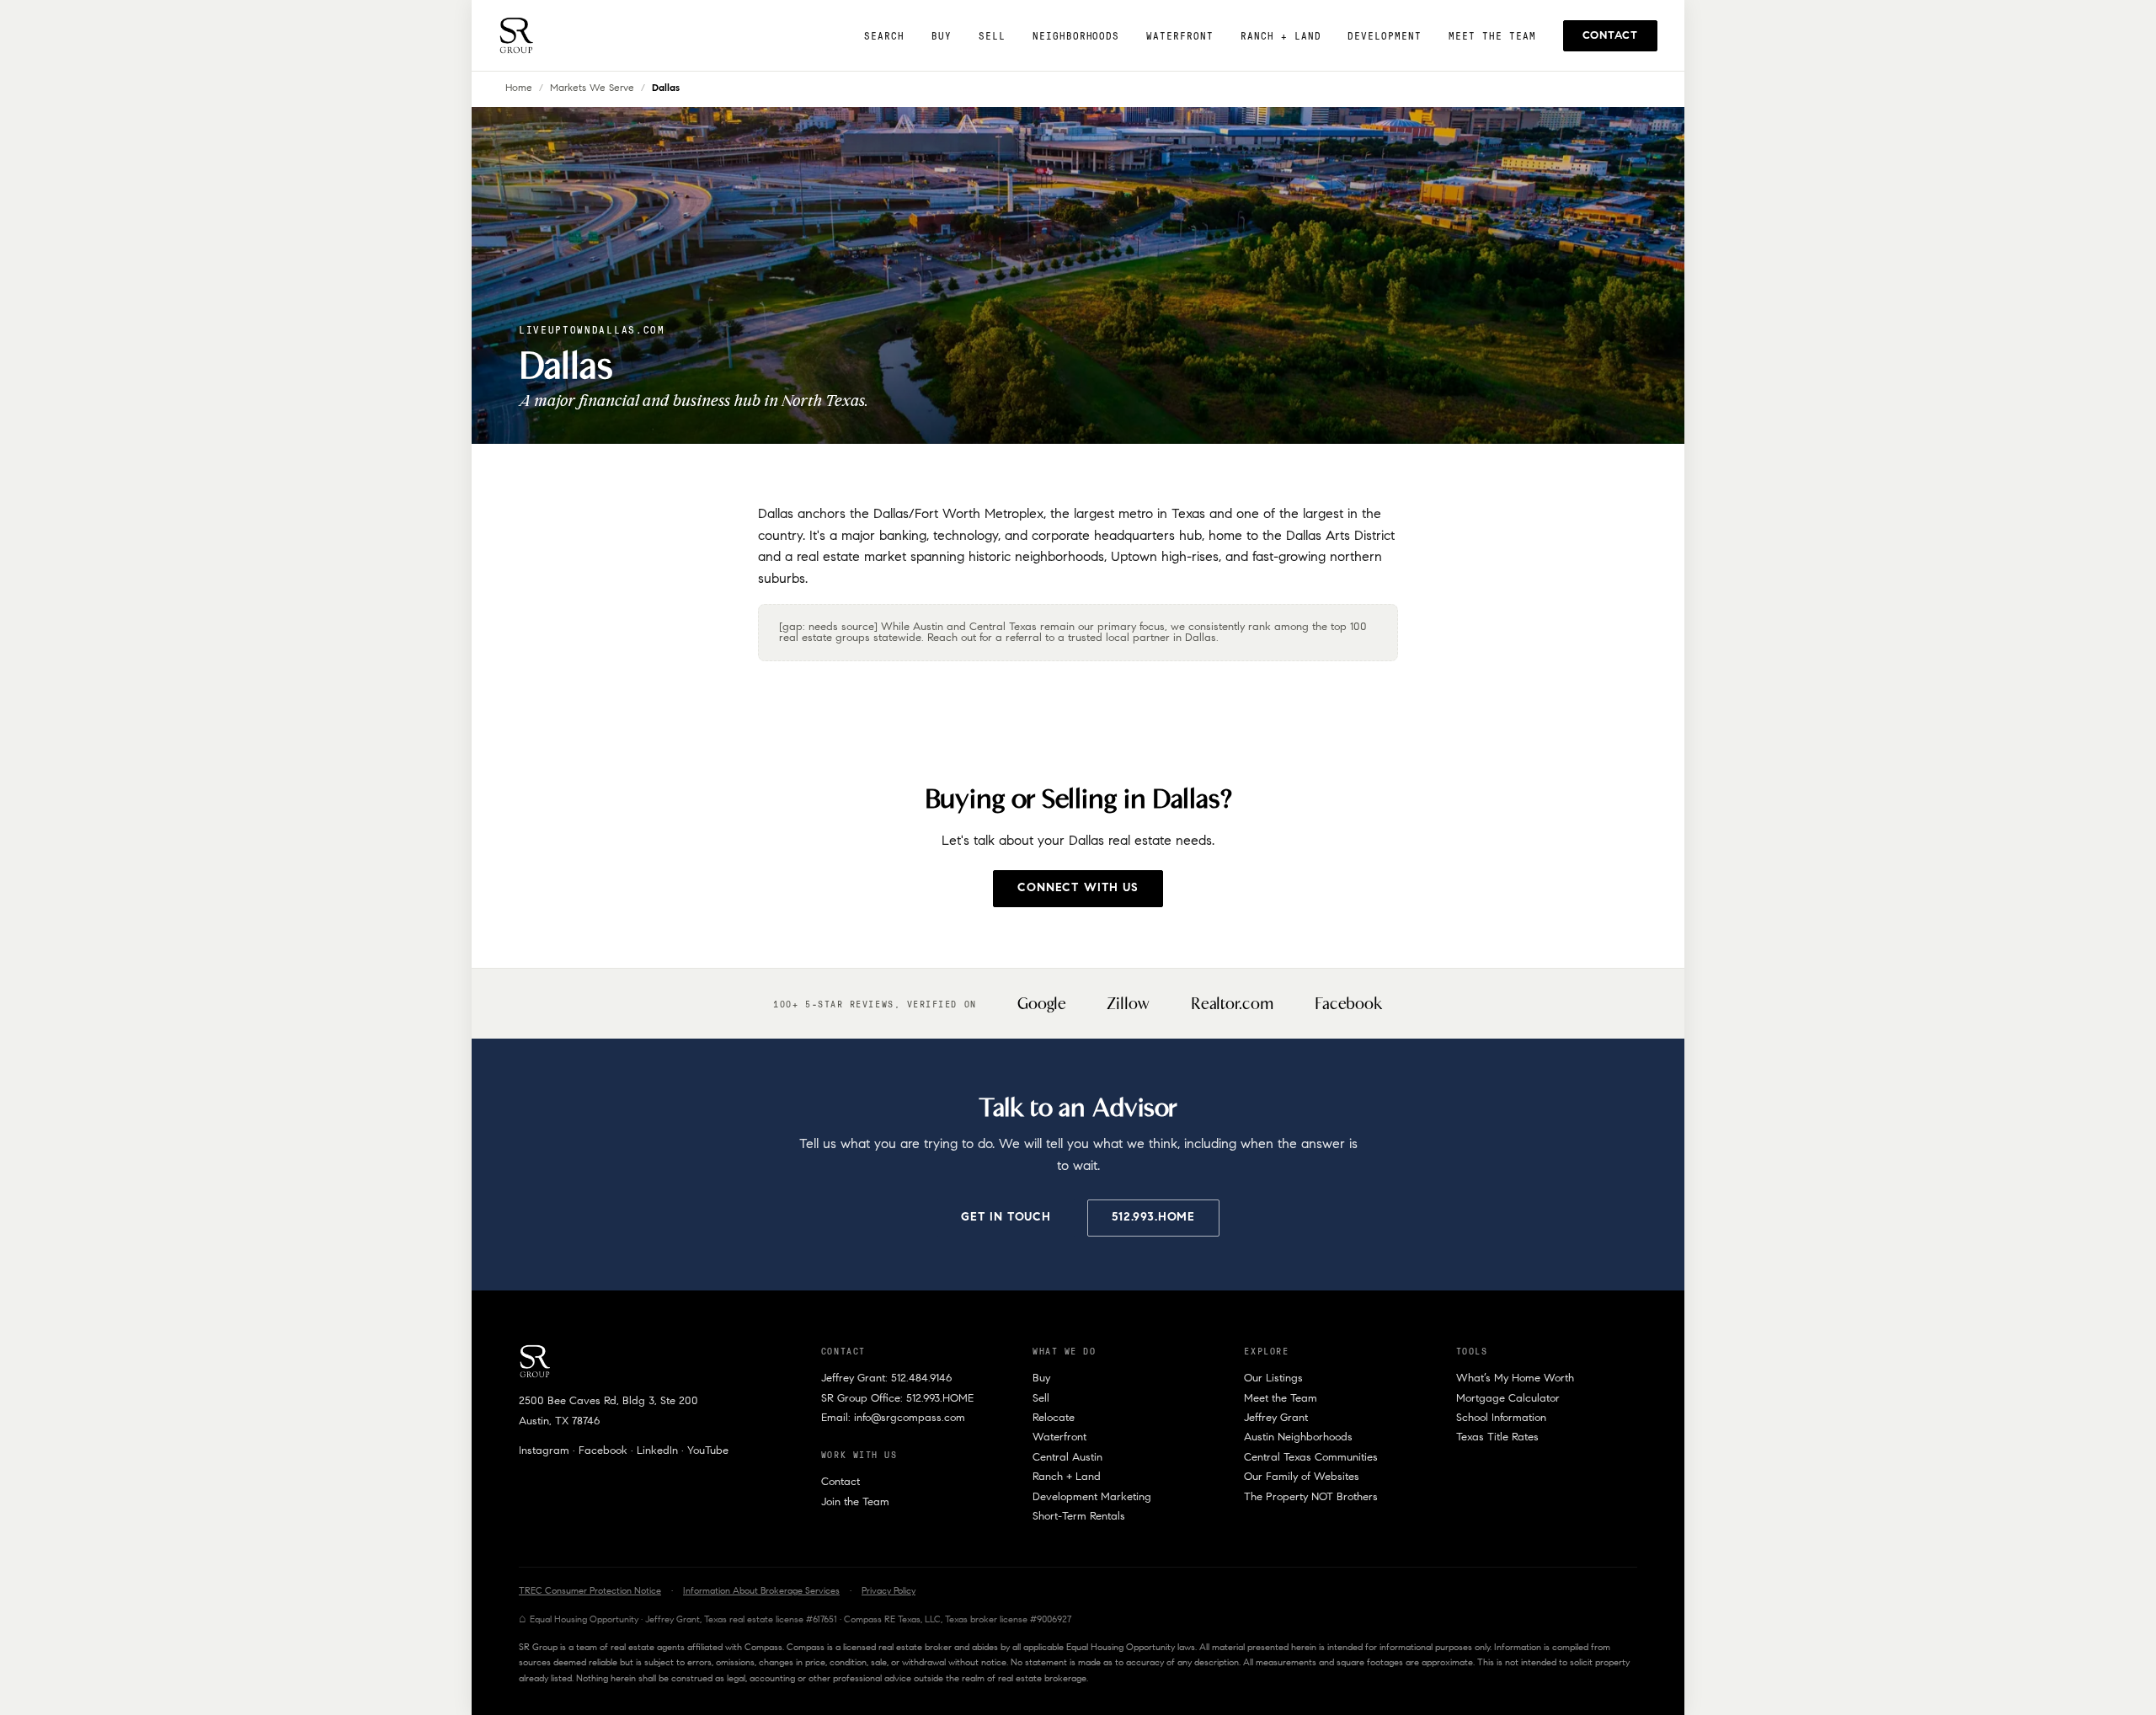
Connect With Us (1078, 889)
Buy (942, 36)
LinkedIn (657, 1451)
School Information (1501, 1418)
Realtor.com (1233, 1004)
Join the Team (855, 1502)
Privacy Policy (889, 1592)
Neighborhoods (1076, 36)
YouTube (708, 1451)
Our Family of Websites (1302, 1477)
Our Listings (1273, 1378)
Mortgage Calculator (1508, 1399)
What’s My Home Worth (1515, 1378)
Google (1042, 1004)
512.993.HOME (1153, 1218)
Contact (1610, 36)
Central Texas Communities (1311, 1458)
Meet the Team (1492, 36)
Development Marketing (1092, 1497)
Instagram (544, 1451)
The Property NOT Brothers (1311, 1497)
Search (884, 36)
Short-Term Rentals (1079, 1517)
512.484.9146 (921, 1378)
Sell (992, 36)
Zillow (1129, 1004)
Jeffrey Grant (1276, 1418)
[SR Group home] (516, 35)
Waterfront (1180, 36)
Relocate (1054, 1418)
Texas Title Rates (1497, 1437)
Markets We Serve (592, 88)
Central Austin (1067, 1458)
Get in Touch (1006, 1218)
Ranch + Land (1281, 36)
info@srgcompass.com (910, 1418)
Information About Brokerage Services (761, 1592)
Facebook (1349, 1004)
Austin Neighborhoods (1298, 1437)
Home (519, 88)
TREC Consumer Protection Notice (590, 1592)
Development (1385, 36)
